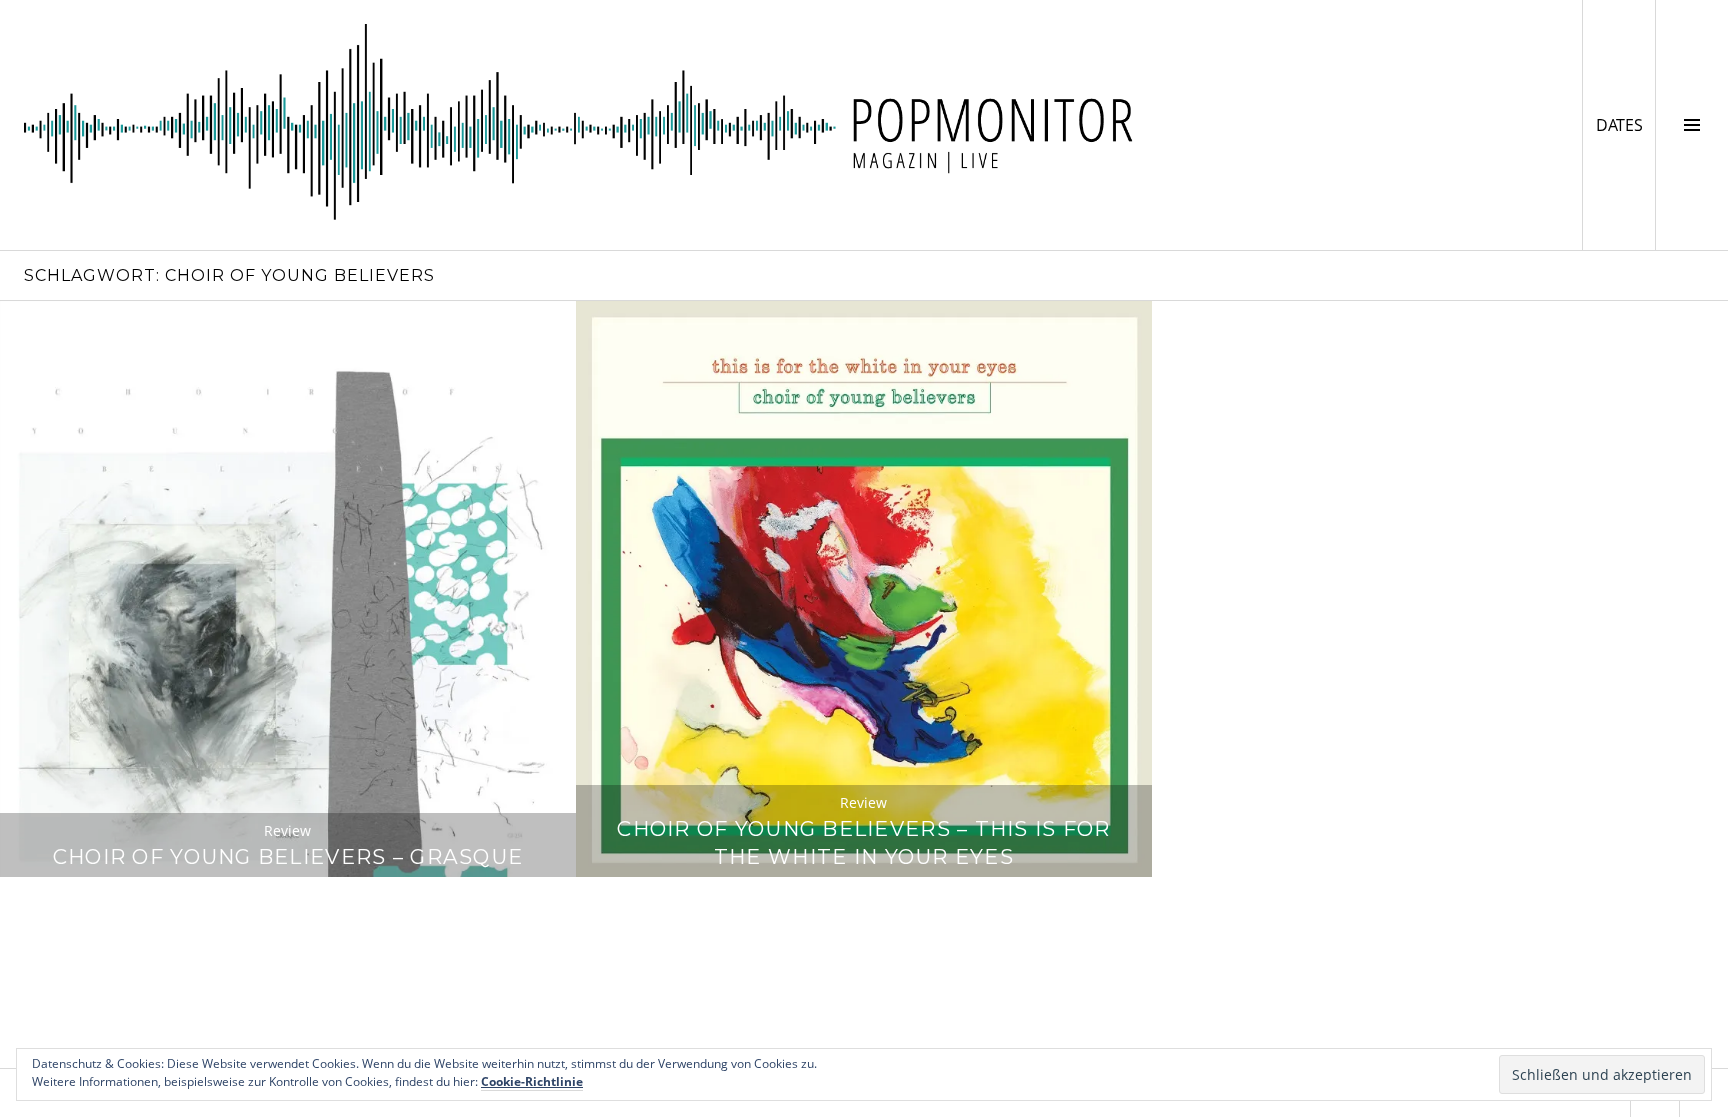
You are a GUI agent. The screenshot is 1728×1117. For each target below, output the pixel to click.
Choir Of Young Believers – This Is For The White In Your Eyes (863, 842)
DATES (1625, 124)
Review (287, 830)
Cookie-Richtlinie (532, 1081)
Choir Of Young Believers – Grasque (288, 856)
